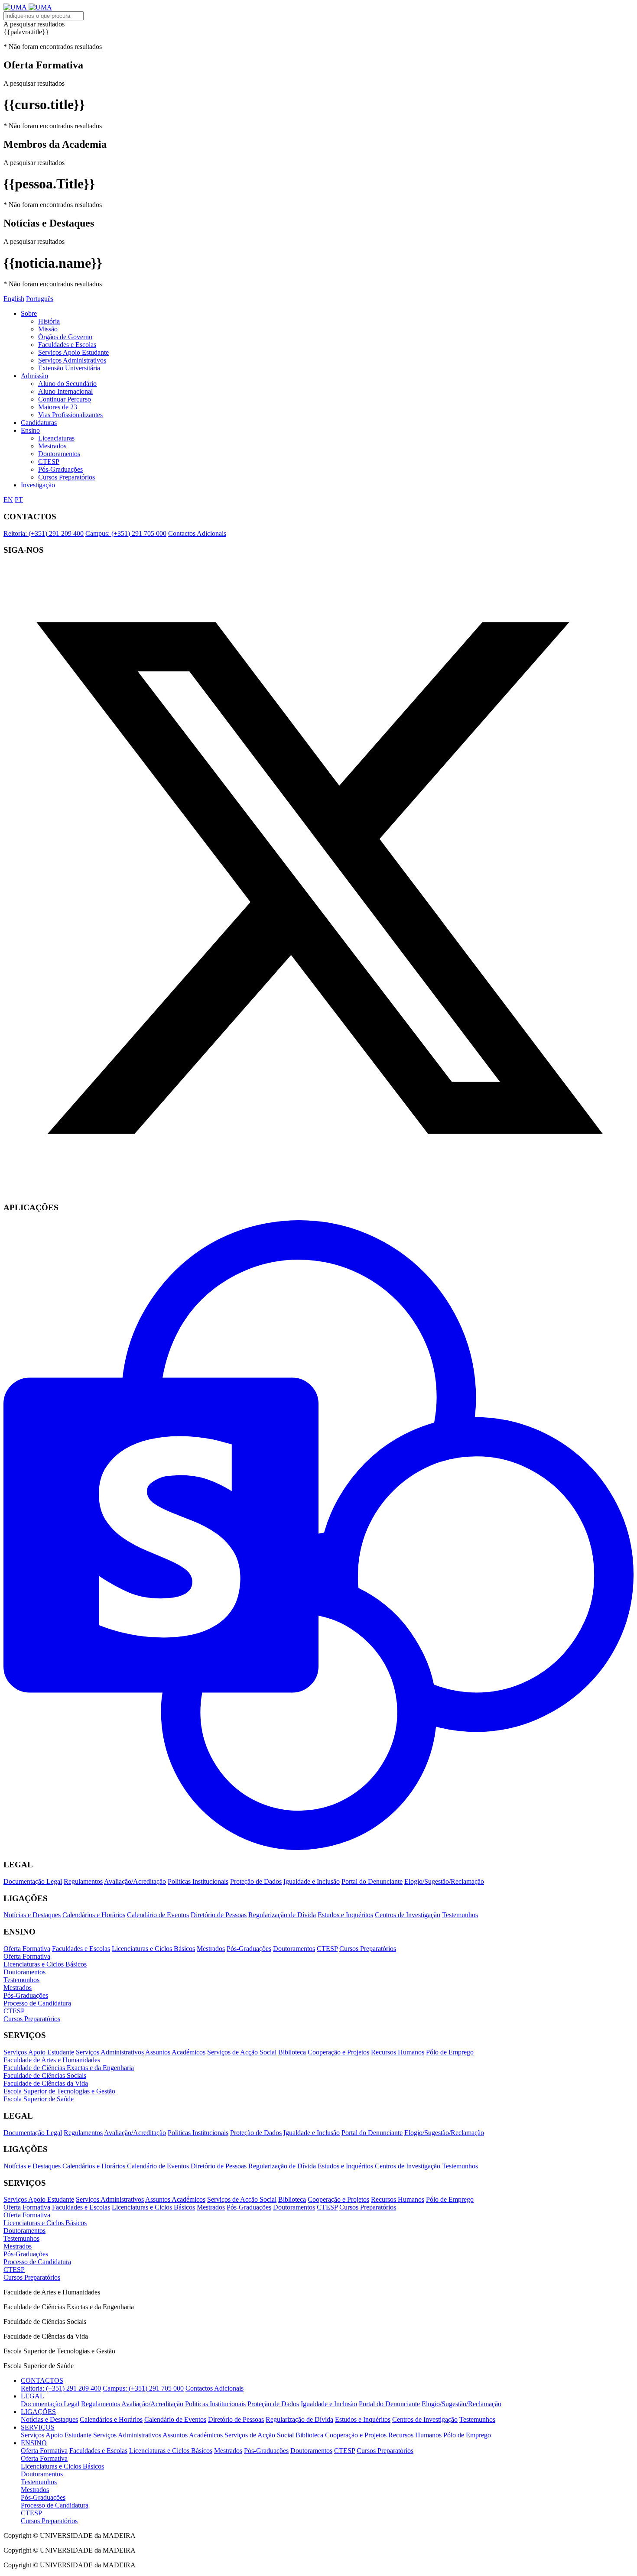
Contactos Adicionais (197, 533)
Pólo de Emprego (450, 2052)
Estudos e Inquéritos (345, 1915)
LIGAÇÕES (38, 2412)
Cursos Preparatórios (67, 477)
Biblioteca (292, 2052)
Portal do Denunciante (372, 1881)
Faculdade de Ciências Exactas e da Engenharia (69, 2068)
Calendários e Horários (94, 1915)
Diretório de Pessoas (219, 1915)
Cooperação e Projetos (338, 2052)
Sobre (29, 313)
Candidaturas (39, 423)
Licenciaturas (56, 438)
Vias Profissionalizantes (70, 415)
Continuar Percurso (65, 399)
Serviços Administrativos (72, 360)
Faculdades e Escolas (67, 345)
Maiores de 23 (58, 407)
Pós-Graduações (60, 469)
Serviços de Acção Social (242, 2052)
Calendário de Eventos (158, 1915)
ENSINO (34, 2443)
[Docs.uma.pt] (318, 1848)
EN (8, 500)
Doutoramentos (59, 454)
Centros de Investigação (408, 1915)
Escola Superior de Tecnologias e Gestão (59, 2091)
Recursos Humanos (398, 2052)
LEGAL (32, 2396)
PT (19, 500)
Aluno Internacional (65, 391)
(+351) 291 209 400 (44, 533)
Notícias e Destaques (32, 1915)
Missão (48, 329)
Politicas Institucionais (198, 1881)
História (49, 321)
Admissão (34, 376)
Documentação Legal (33, 1881)
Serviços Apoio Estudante (73, 352)
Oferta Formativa (27, 1949)
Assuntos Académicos (175, 2052)
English (14, 299)
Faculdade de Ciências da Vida (46, 2083)
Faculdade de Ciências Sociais (45, 2075)
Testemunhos (460, 1915)
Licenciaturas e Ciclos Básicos (153, 1949)
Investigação (38, 485)
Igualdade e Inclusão (312, 1881)
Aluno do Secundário (67, 384)
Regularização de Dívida (282, 1915)
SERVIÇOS (38, 2427)
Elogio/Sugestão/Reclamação (444, 1881)
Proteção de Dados (256, 1881)
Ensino (30, 430)
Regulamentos (83, 1881)
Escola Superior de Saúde (39, 2099)
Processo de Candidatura (37, 2003)
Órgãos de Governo (65, 337)
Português (40, 299)
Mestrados (52, 446)
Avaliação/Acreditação (135, 1881)
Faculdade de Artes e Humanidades (52, 2060)
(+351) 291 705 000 (126, 533)
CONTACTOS (42, 2380)
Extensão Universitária (69, 368)
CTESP (49, 462)
